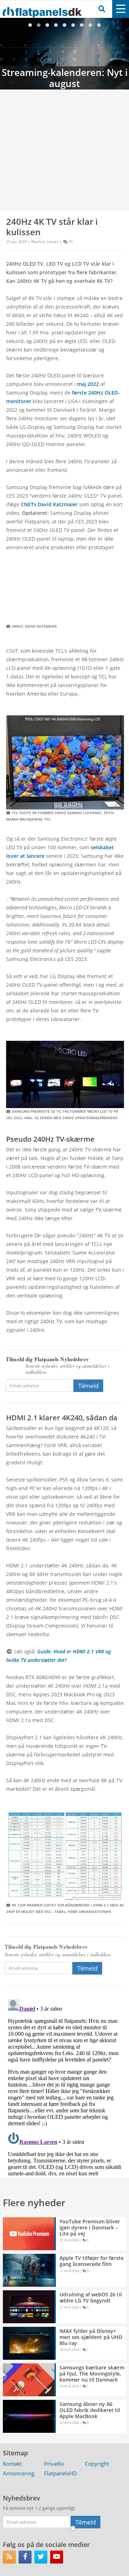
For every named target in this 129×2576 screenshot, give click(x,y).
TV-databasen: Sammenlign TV (64, 54)
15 (71, 241)
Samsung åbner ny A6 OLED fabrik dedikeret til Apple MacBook (90, 2410)
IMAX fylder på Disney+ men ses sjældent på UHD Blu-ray (91, 2337)
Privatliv (54, 2464)
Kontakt (12, 2464)
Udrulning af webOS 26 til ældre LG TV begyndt (91, 2297)
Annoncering (19, 2473)
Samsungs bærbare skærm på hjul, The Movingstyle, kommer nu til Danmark (92, 2374)
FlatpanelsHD (61, 2473)
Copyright (97, 2464)
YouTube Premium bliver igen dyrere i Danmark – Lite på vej (90, 2227)
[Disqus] (64, 2086)
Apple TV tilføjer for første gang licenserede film (92, 2261)
